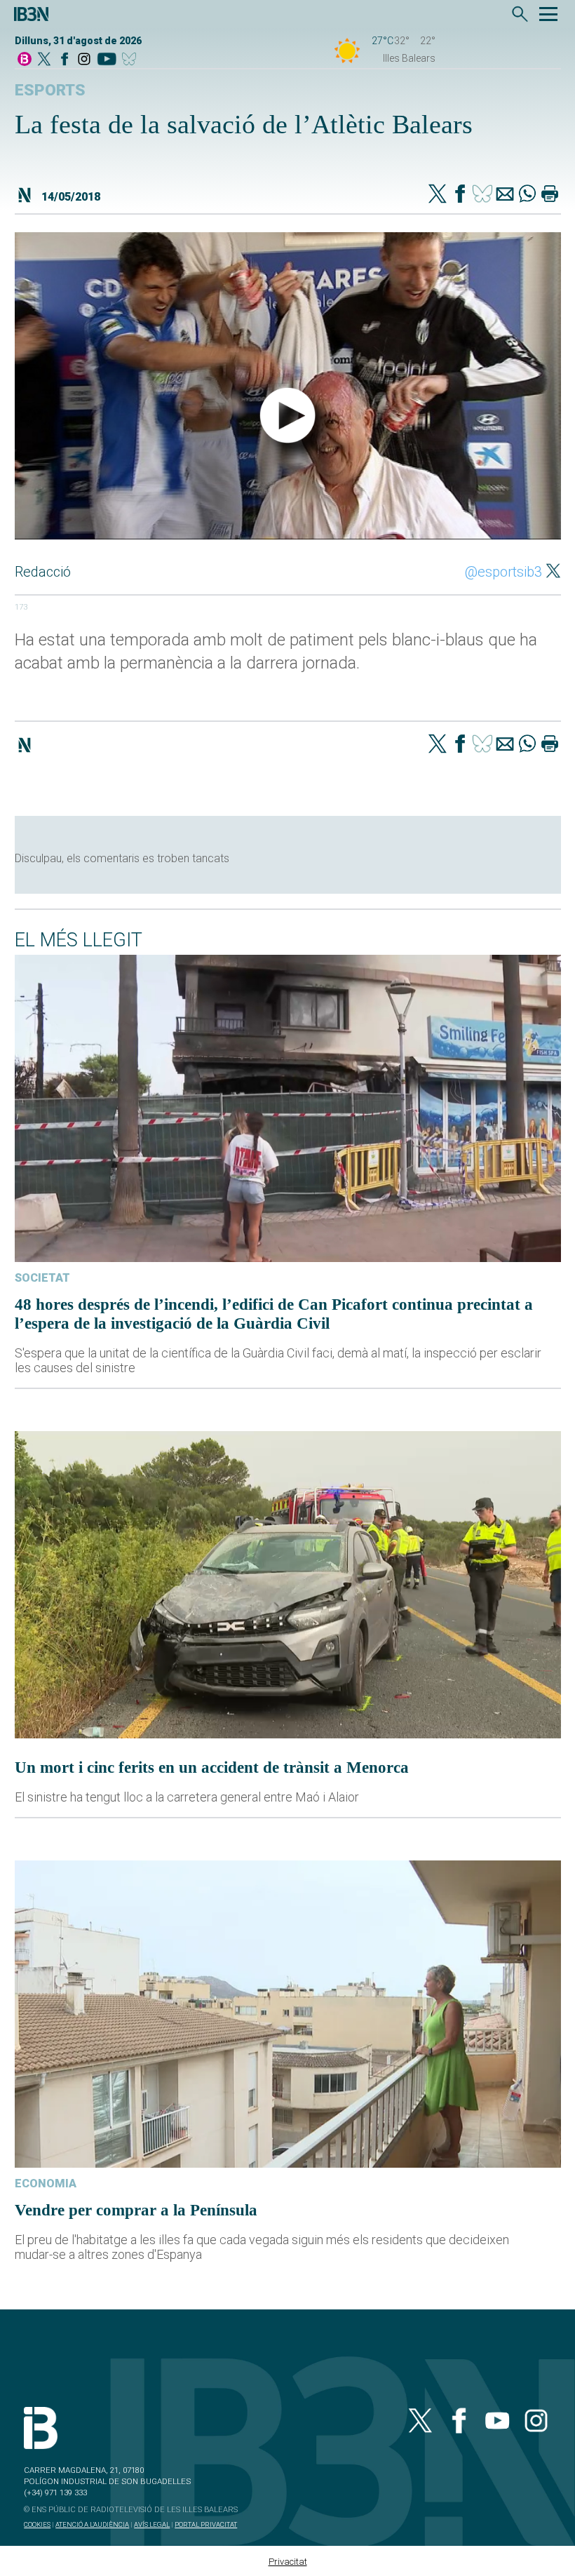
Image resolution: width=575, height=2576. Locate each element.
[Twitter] (438, 195)
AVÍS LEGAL (152, 2524)
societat (42, 1278)
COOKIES (37, 2524)
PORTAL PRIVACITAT (206, 2524)
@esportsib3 (503, 572)
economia (46, 2183)
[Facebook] (65, 60)
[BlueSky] (131, 60)
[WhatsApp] (527, 195)
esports (50, 90)
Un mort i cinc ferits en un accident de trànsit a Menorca (212, 1767)
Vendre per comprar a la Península (136, 2210)
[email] (505, 195)
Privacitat (288, 2562)
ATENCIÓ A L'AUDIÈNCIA (92, 2524)
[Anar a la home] (25, 60)
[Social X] (44, 60)
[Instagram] (84, 60)
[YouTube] (106, 60)
